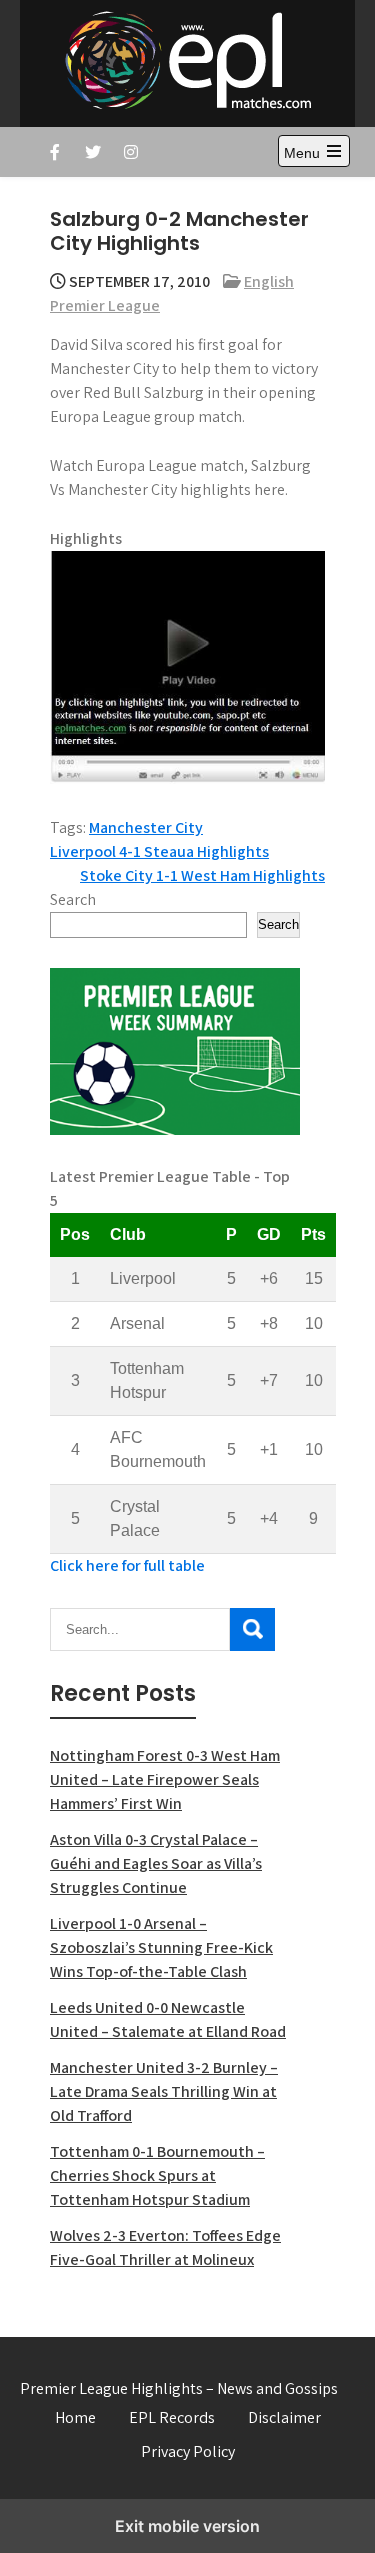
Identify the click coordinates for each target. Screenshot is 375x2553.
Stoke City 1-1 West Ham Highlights (202, 875)
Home (75, 2417)
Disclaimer (284, 2417)
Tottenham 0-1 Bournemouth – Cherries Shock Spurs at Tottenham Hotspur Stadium (157, 2175)
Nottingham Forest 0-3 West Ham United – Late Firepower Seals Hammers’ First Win (165, 1779)
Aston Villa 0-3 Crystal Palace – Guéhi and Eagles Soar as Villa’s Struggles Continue (156, 1863)
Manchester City (146, 827)
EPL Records (172, 2417)
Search (73, 899)
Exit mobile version (187, 2526)
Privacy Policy (188, 2451)
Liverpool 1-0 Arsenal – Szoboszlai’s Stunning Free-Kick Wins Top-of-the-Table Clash (161, 1947)
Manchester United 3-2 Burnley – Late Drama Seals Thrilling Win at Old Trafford (164, 2091)
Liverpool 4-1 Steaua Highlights (159, 851)
